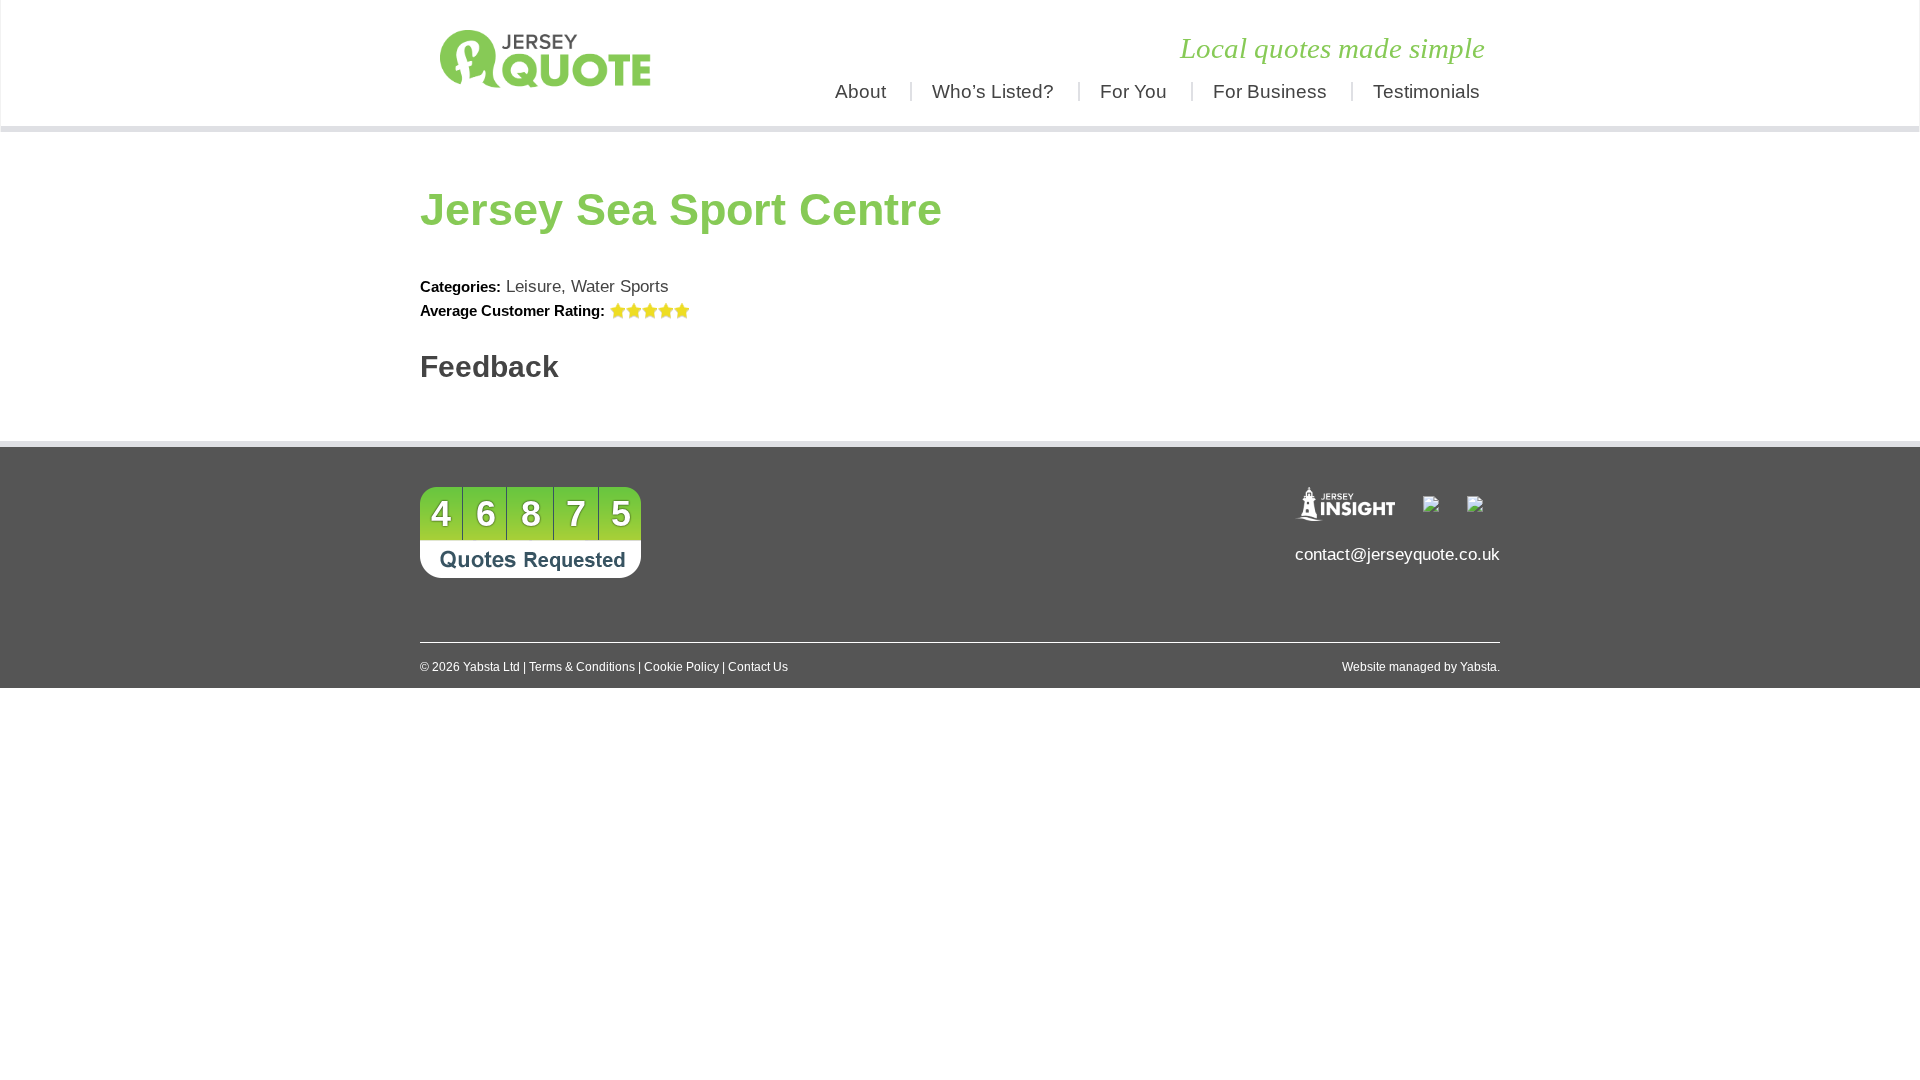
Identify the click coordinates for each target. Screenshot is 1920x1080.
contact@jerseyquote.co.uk (1397, 554)
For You (1133, 91)
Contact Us (758, 667)
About (860, 91)
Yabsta (1478, 667)
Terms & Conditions (582, 667)
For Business (1270, 91)
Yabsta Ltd (491, 667)
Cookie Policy (681, 667)
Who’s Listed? (993, 91)
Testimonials (1426, 91)
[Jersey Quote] (555, 63)
